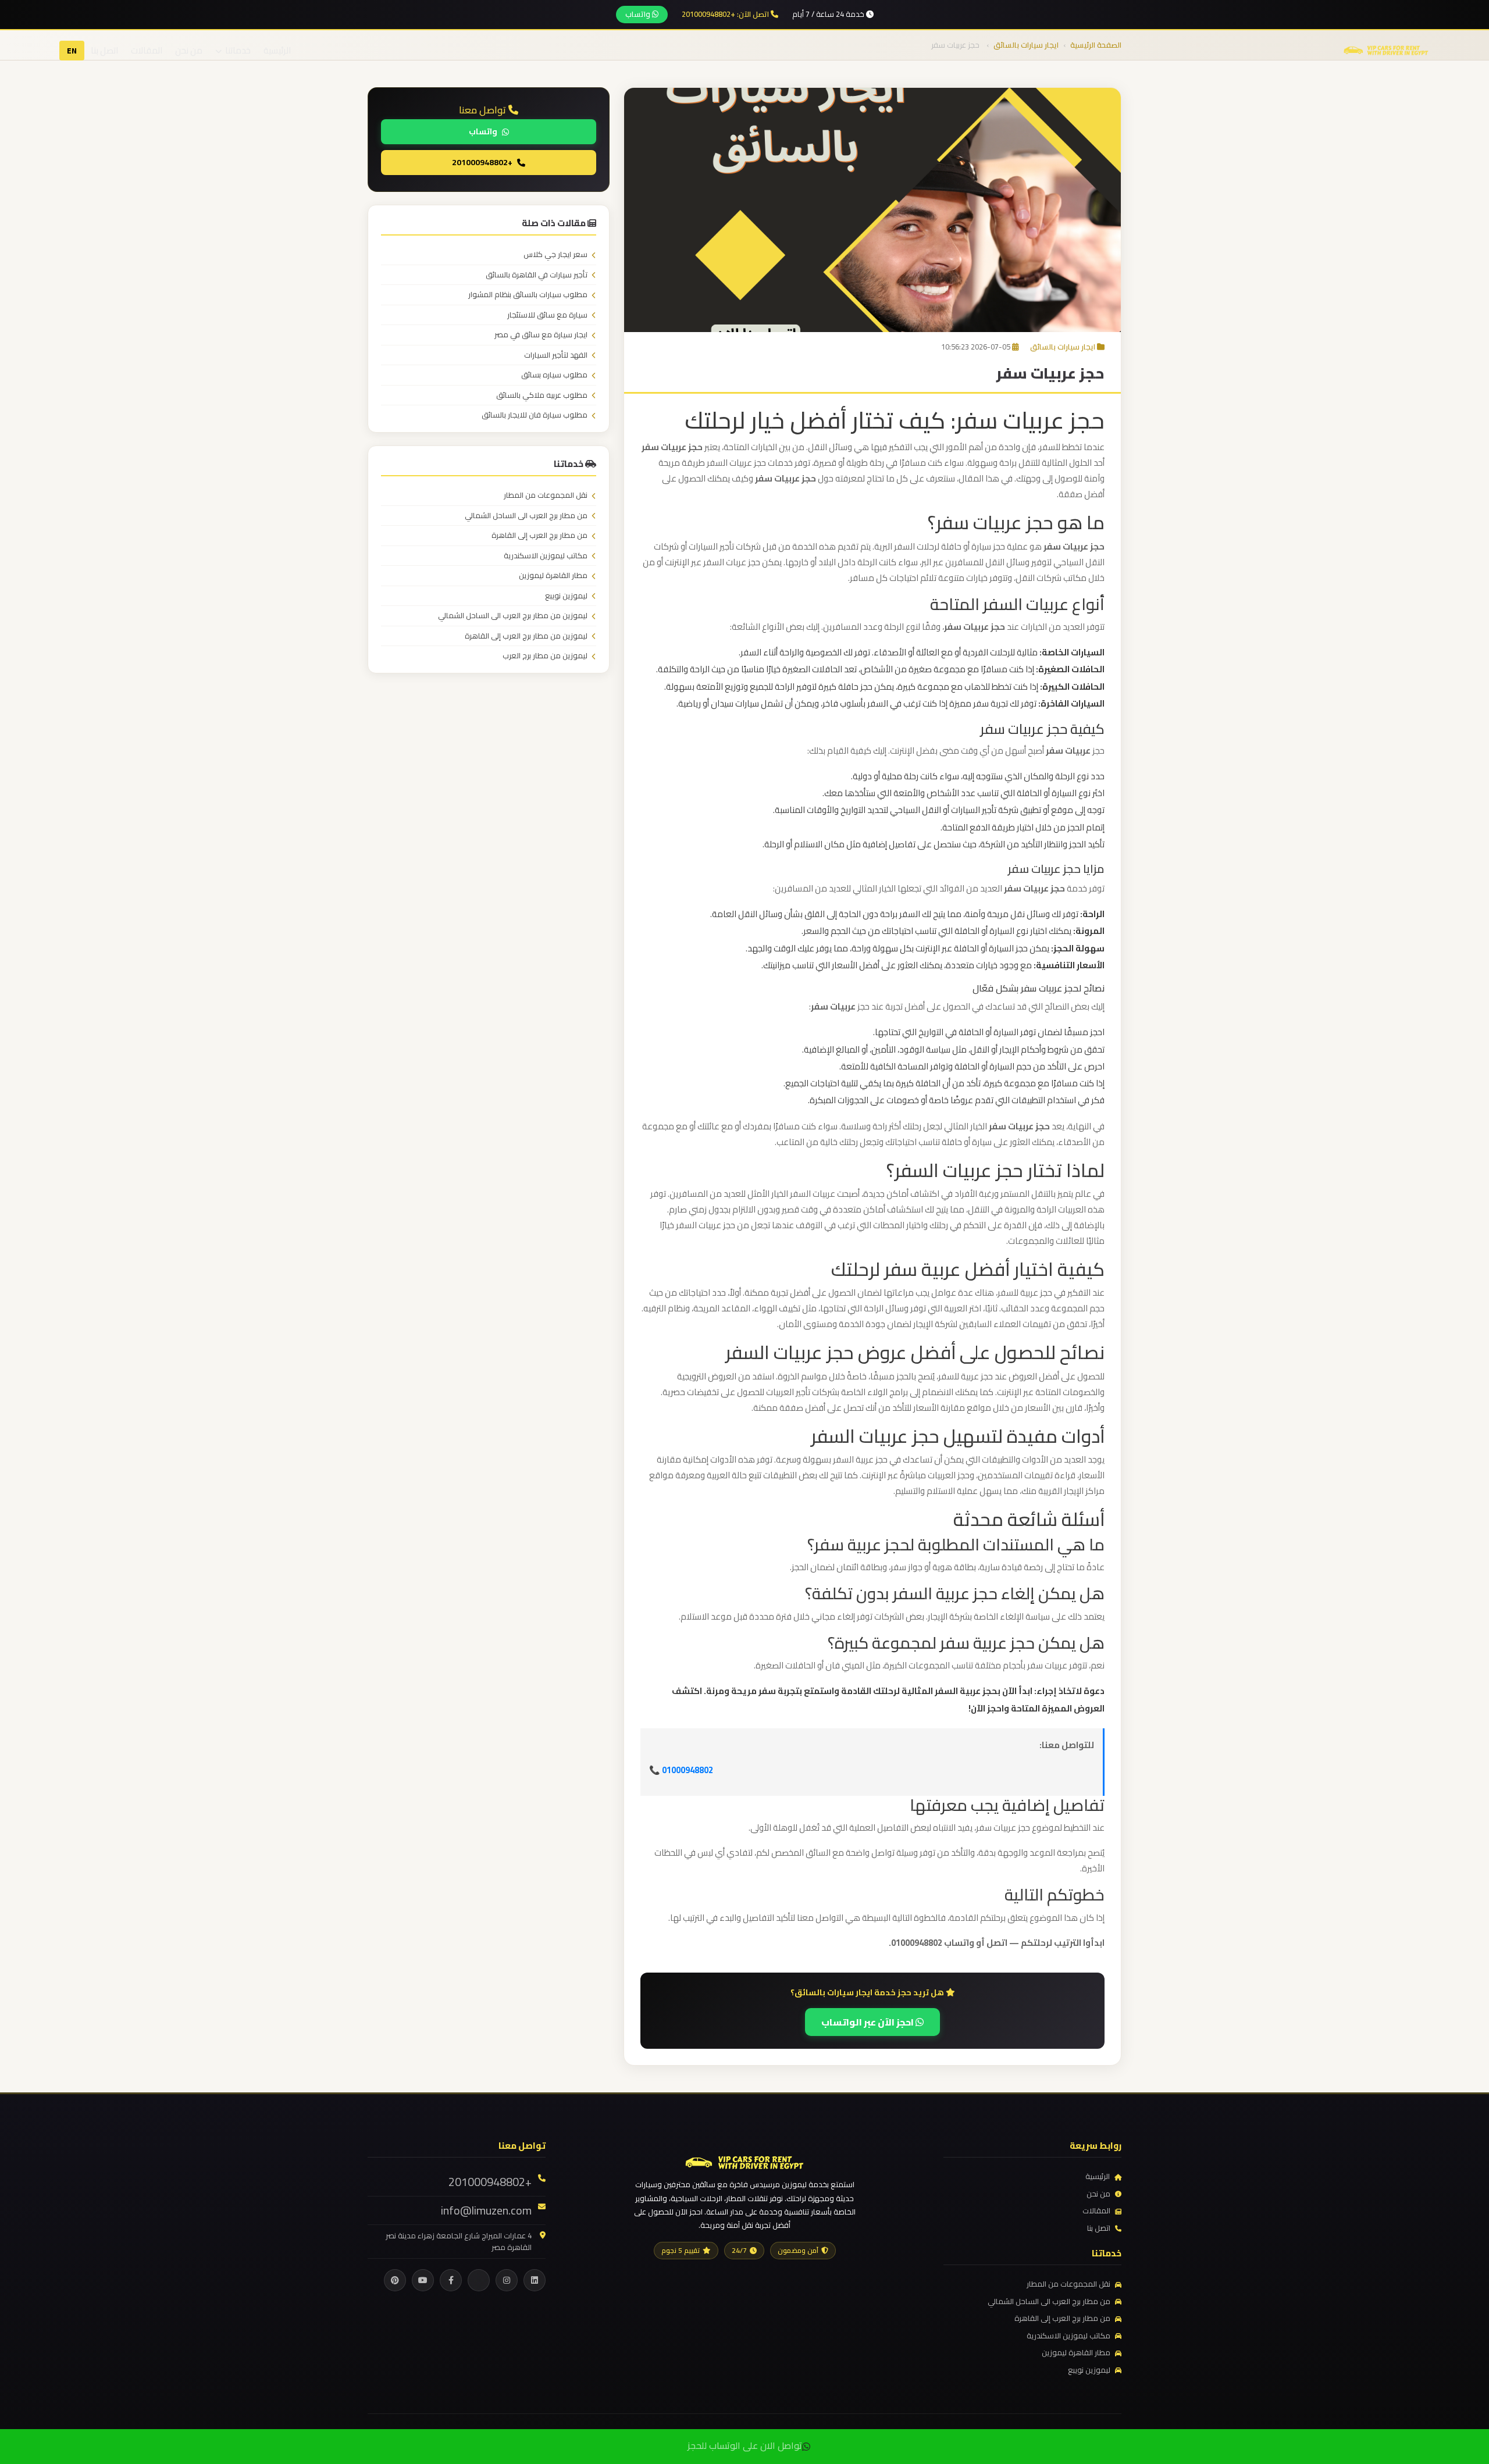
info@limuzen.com (486, 2210)
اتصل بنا (104, 50)
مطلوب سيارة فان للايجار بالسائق (535, 415)
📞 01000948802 (681, 1770)
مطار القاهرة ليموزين (553, 576)
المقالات (147, 50)
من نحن (189, 50)
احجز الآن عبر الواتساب (868, 2022)
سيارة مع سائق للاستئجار (547, 315)
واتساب (639, 14)
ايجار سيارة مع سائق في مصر (541, 335)
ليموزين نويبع (566, 596)
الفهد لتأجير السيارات (556, 355)
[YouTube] (423, 2280)
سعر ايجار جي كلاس (555, 255)
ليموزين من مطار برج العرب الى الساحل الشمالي (513, 616)
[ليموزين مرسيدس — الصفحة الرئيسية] (1386, 49)
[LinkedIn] (535, 2280)
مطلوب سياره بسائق (554, 375)
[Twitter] (479, 2280)
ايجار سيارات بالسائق (1063, 347)
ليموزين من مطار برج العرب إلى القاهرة (526, 636)
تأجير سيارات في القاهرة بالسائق (537, 275)
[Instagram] (507, 2280)
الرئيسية (277, 50)
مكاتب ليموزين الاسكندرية (546, 556)
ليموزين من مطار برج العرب (545, 656)
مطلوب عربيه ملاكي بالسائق (542, 395)
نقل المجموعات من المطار (546, 495)
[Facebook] (451, 2280)
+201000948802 (482, 162)
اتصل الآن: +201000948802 (726, 15)
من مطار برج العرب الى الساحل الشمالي (526, 516)
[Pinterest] (395, 2280)
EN (72, 51)
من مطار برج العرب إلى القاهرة (539, 536)
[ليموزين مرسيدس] (744, 2161)
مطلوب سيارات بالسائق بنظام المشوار (528, 295)
